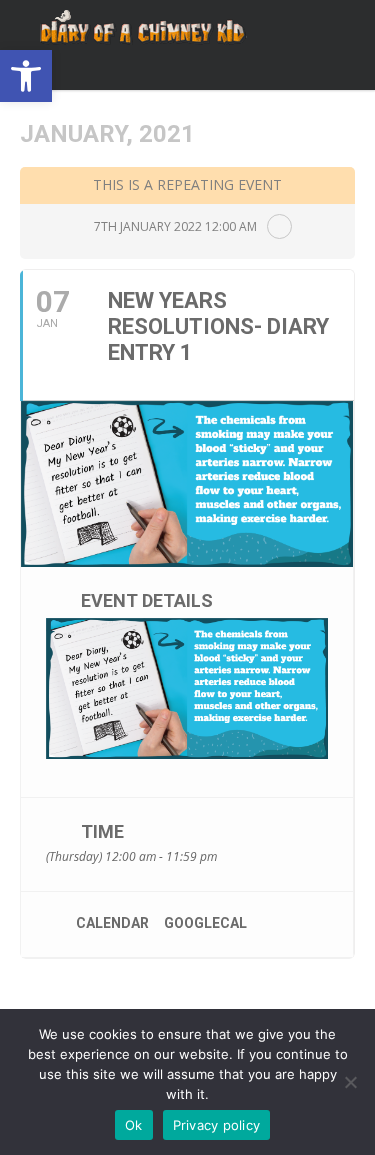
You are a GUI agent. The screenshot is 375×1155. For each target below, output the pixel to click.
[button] (26, 76)
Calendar (112, 923)
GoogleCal (205, 923)
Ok (134, 1125)
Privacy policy (217, 1125)
